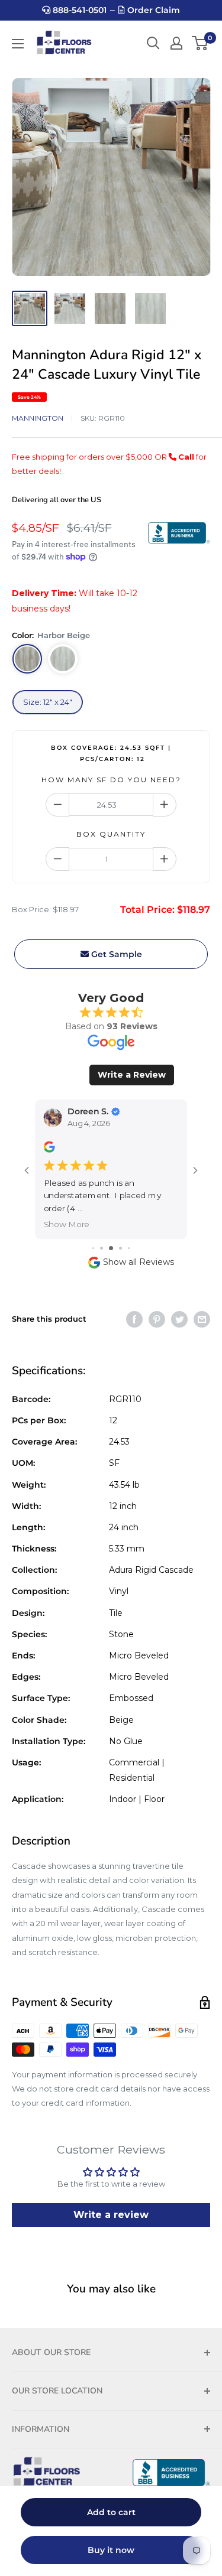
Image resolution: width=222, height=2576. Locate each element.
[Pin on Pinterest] (157, 1306)
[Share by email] (202, 1306)
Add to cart (111, 2512)
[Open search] (153, 43)
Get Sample (115, 954)
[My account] (176, 43)
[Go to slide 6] (129, 1236)
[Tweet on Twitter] (179, 1306)
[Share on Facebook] (134, 1306)
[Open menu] (18, 44)
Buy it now (111, 2550)
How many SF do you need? (111, 780)
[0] (200, 43)
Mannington (38, 418)
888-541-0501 (78, 10)
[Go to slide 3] (102, 1236)
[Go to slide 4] (111, 1236)
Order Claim (152, 10)
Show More (71, 1211)
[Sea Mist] (63, 659)
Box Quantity (111, 834)
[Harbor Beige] (27, 659)
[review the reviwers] (54, 1149)
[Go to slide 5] (120, 1236)
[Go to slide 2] (93, 1236)
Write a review (111, 2202)
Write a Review (132, 1075)
